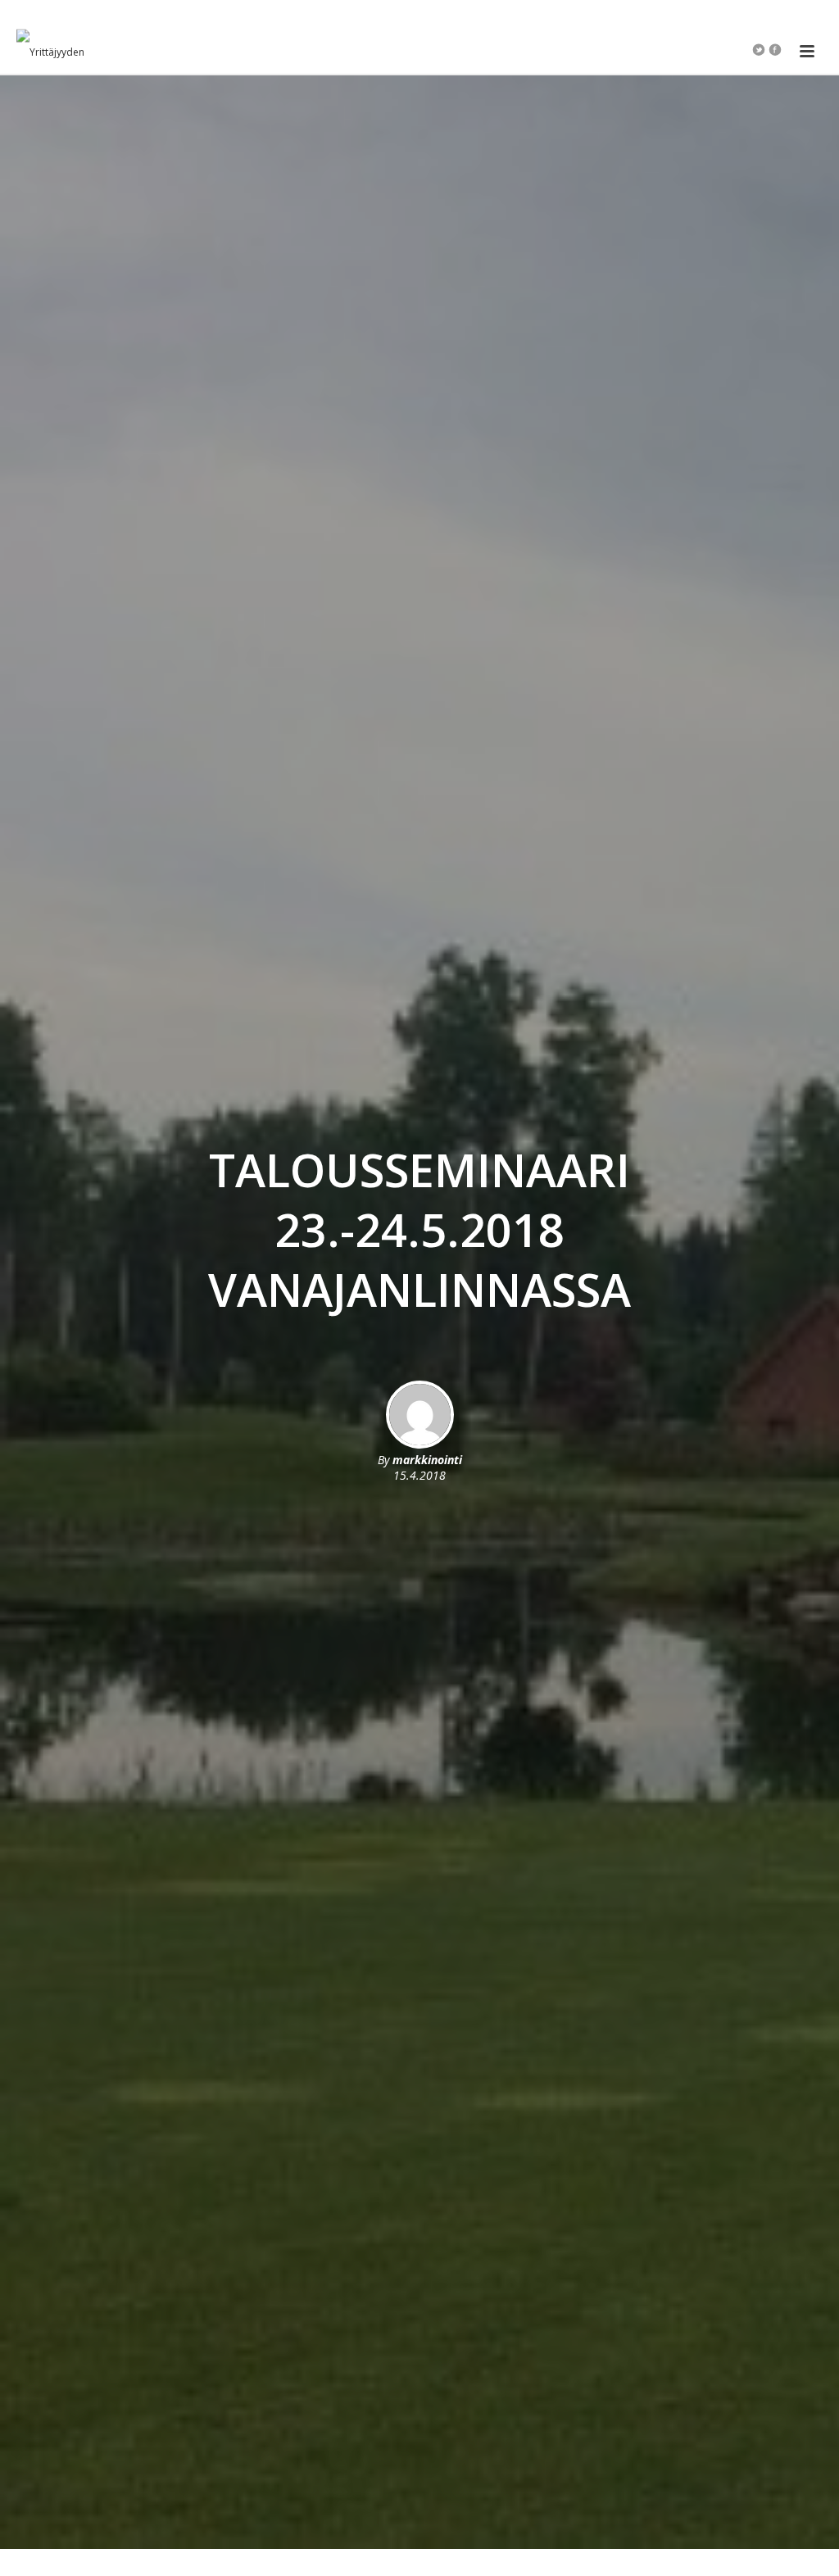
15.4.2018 (419, 1475)
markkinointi (427, 1460)
